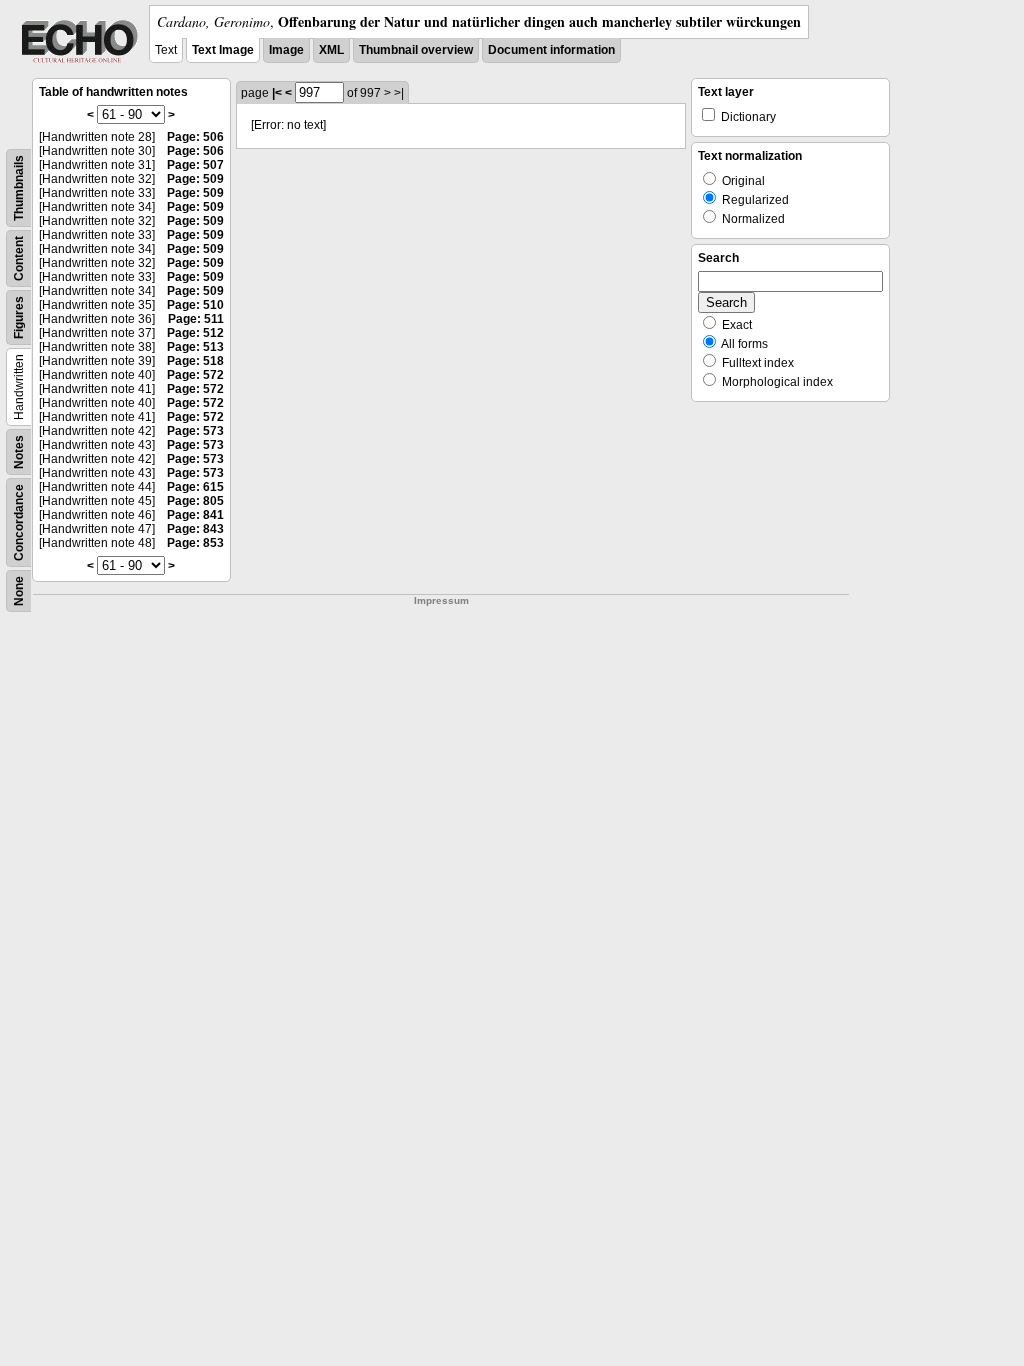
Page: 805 (195, 501)
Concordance (19, 522)
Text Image (223, 50)
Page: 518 (195, 361)
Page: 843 (195, 529)
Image (286, 50)
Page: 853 (195, 543)
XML (331, 50)
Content (19, 258)
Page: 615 (195, 487)
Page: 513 (195, 347)
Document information (551, 50)
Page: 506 (195, 137)
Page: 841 (195, 515)
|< (277, 93)
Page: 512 (195, 333)
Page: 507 (195, 165)
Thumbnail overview (416, 50)
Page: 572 (195, 375)
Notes (19, 452)
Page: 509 (195, 179)
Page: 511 (196, 319)
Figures (19, 317)
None (19, 591)
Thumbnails (19, 188)
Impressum (441, 600)
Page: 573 (195, 431)
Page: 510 (195, 305)
